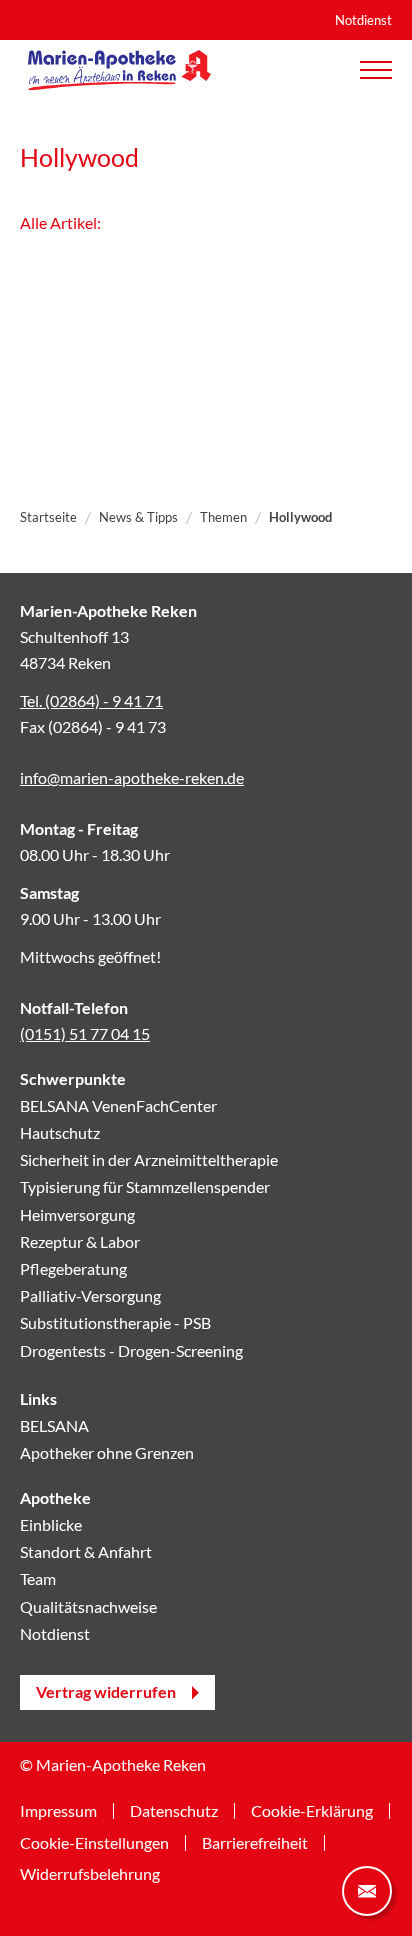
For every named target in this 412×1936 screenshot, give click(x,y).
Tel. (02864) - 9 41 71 (91, 700)
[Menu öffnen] (376, 70)
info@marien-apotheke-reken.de (132, 777)
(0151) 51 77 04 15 (85, 1033)
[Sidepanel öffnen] (367, 1891)
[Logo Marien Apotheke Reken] (119, 70)
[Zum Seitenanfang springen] (45, 1891)
